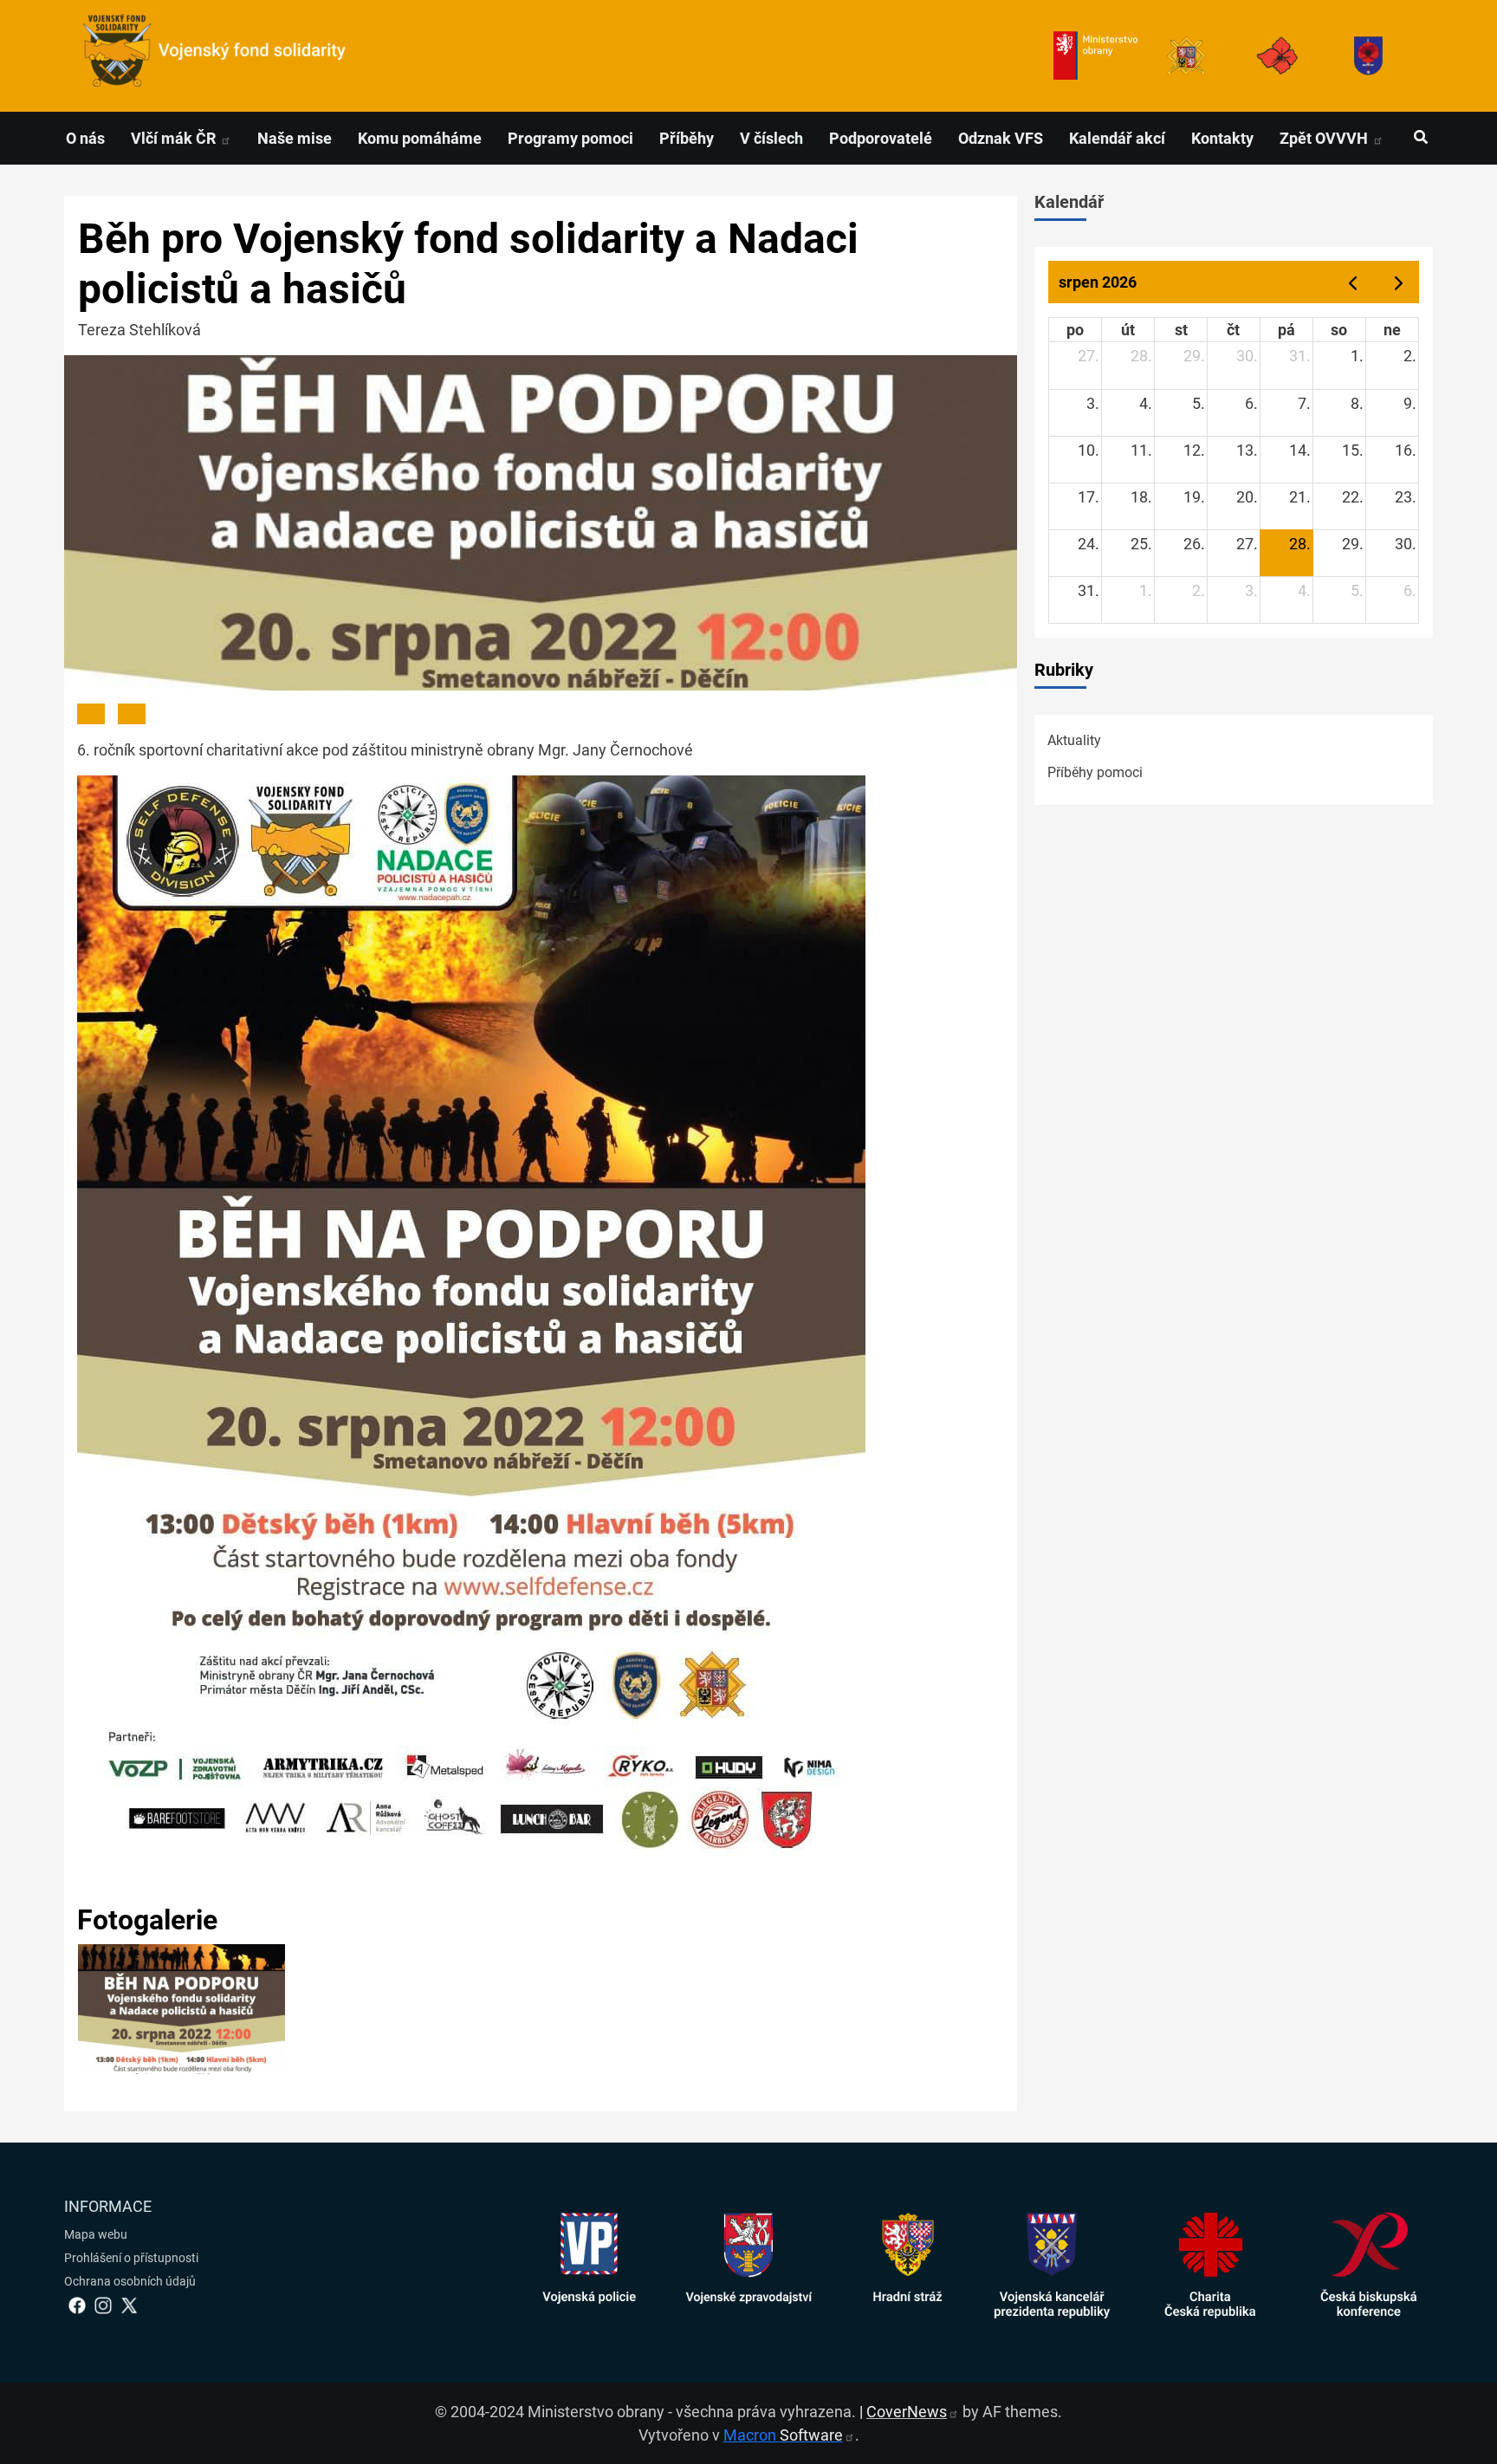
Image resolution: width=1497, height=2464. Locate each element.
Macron (783, 2435)
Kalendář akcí (1117, 138)
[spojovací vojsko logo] (215, 56)
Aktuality (1074, 740)
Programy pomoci (570, 138)
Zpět (1325, 138)
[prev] (1352, 282)
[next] (1399, 282)
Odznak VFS (1001, 138)
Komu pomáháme (420, 138)
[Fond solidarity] (1368, 56)
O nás (85, 138)
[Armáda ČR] (1186, 56)
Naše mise (295, 138)
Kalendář (1069, 202)
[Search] (1420, 138)
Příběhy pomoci (1095, 772)
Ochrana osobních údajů (130, 2281)
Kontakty (1222, 138)
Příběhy (687, 138)
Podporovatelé (881, 138)
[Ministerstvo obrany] (1095, 56)
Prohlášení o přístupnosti (131, 2258)
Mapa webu (96, 2234)
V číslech (771, 138)
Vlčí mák (175, 138)
